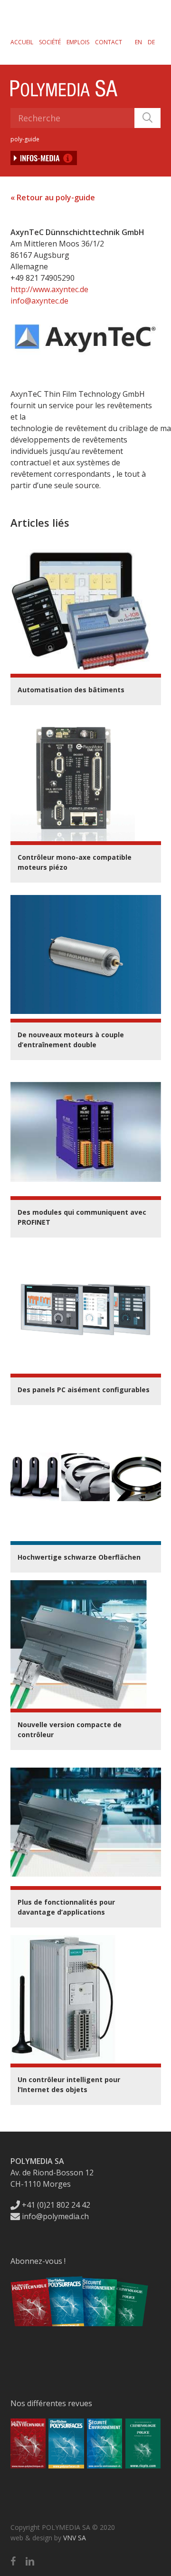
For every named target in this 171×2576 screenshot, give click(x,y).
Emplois (78, 42)
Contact (109, 42)
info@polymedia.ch (55, 2216)
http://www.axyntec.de (49, 289)
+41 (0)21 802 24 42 (55, 2205)
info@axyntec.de (39, 301)
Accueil (22, 42)
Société (50, 42)
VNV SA (75, 2538)
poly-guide (25, 139)
